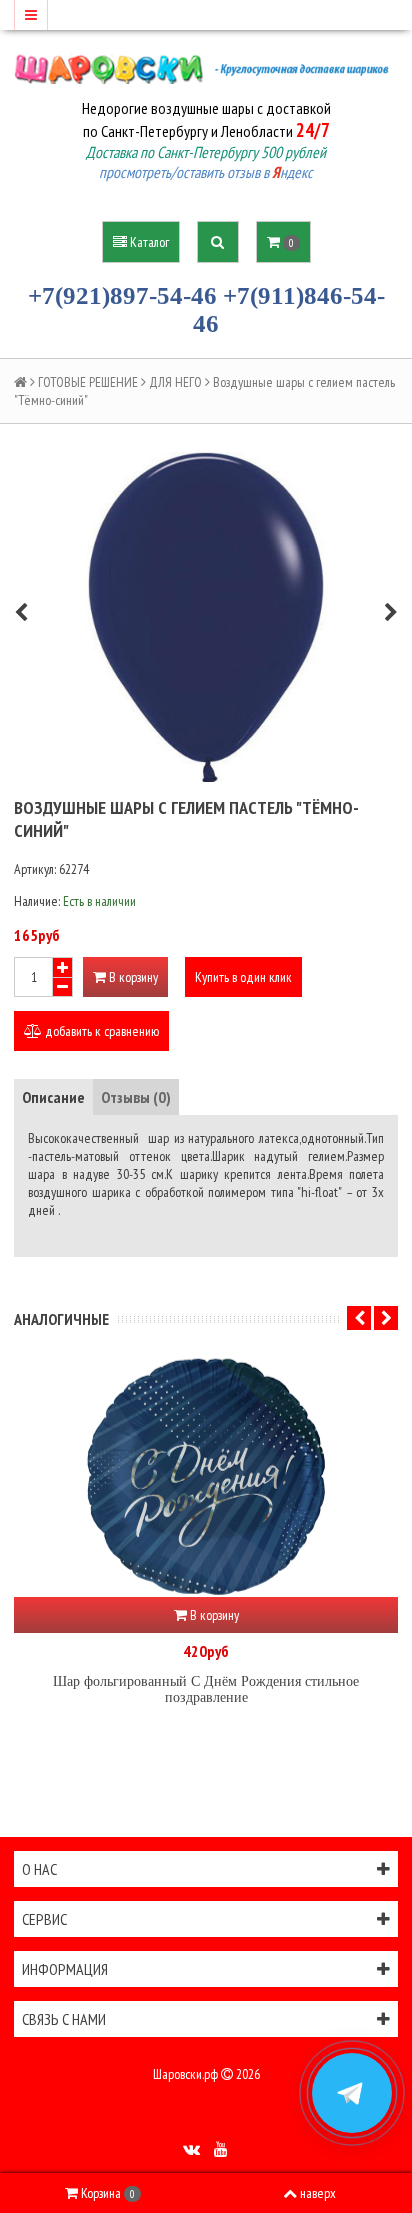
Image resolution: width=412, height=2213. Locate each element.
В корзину (132, 977)
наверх (318, 2193)
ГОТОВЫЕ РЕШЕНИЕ (88, 382)
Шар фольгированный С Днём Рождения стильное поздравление (206, 1689)
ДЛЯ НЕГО (175, 382)
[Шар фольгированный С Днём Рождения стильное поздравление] (206, 1477)
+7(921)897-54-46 (122, 295)
